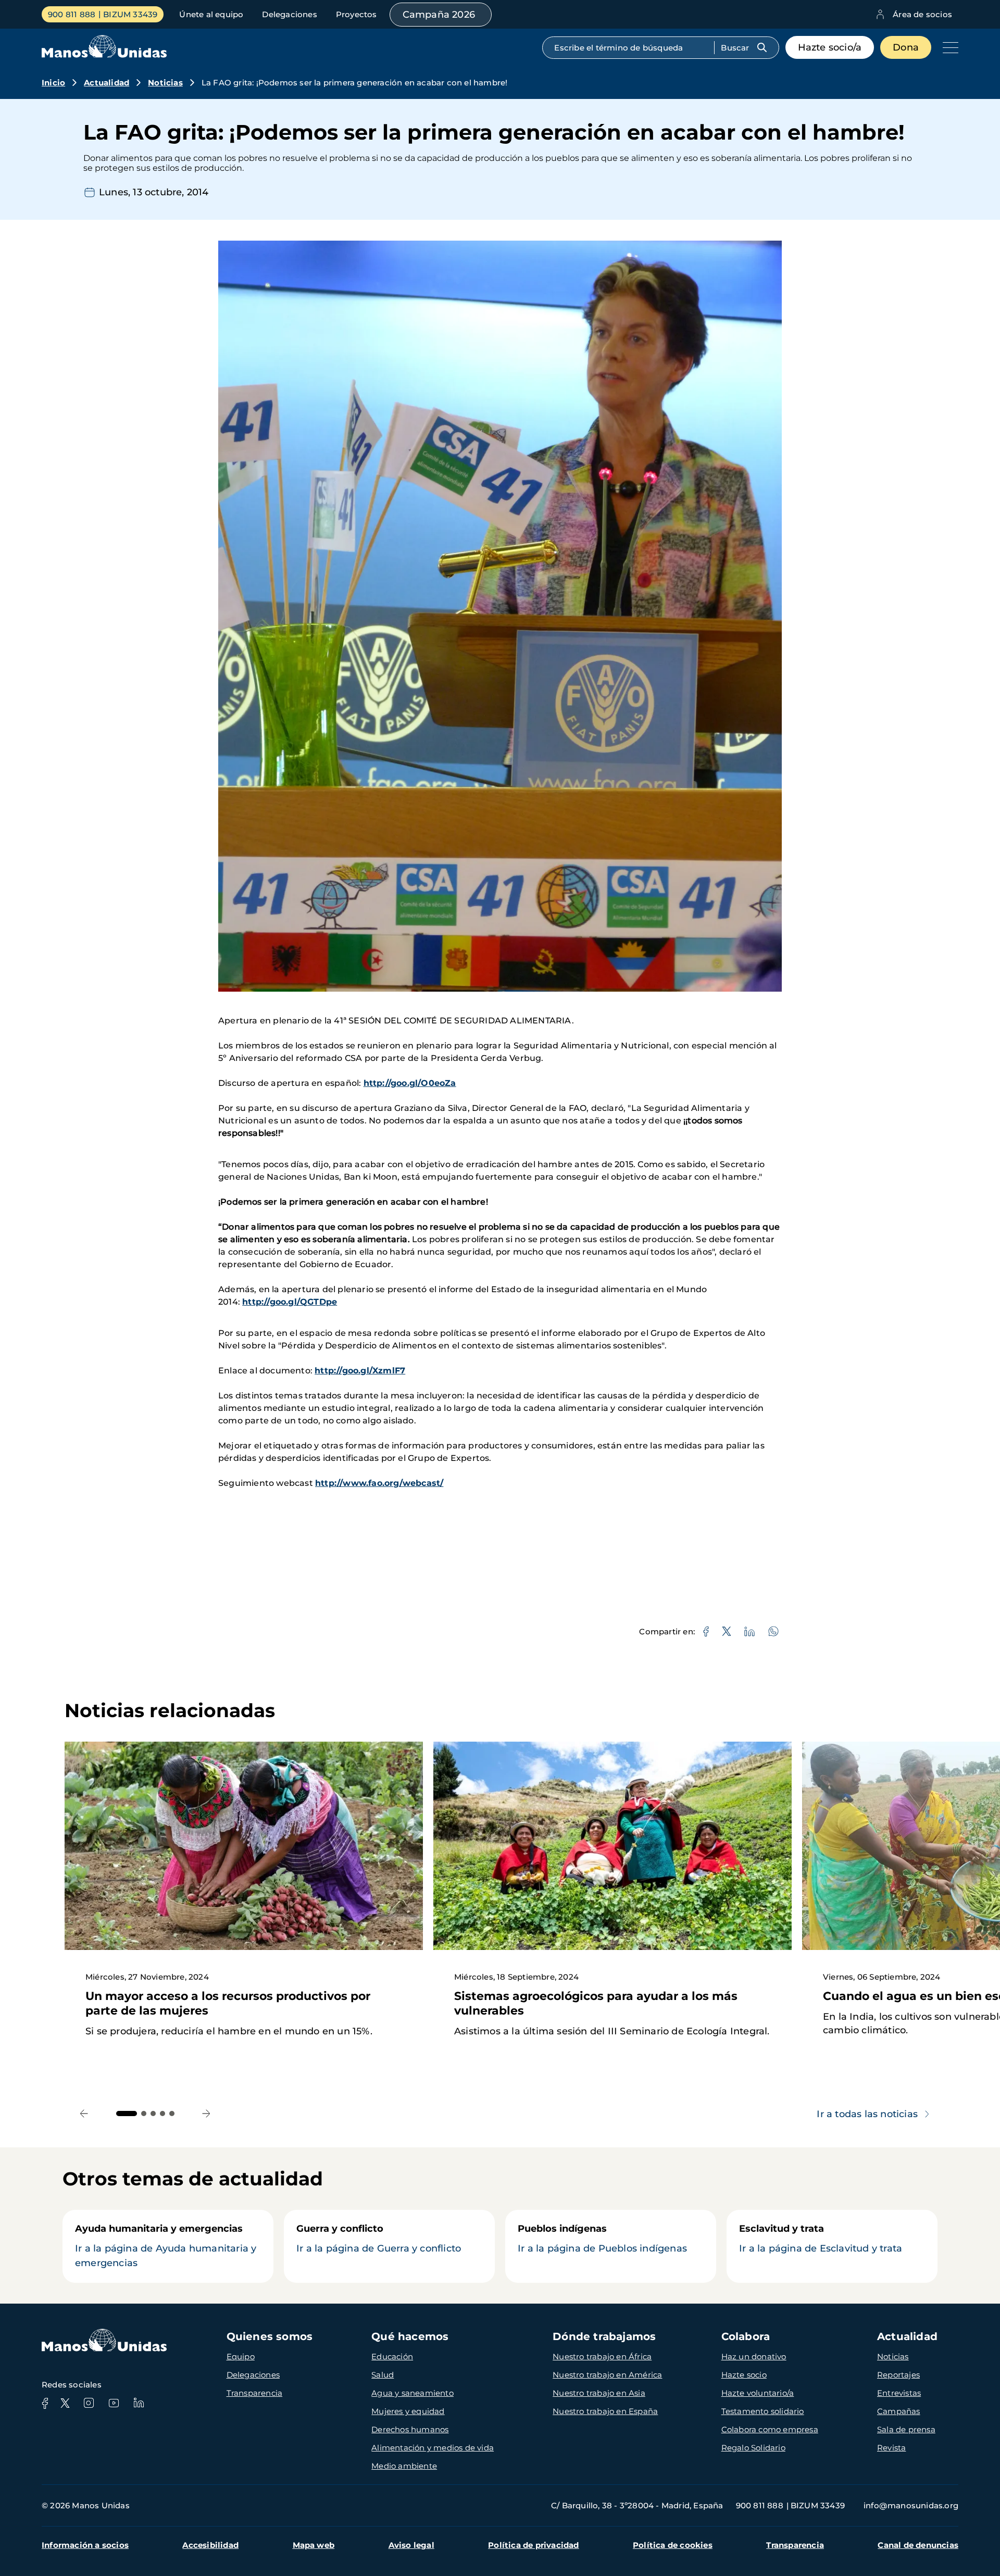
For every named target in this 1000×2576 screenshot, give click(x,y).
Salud (383, 2375)
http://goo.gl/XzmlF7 (360, 1371)
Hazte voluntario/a (758, 2393)
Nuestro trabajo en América (607, 2375)
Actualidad (107, 83)
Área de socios (922, 14)
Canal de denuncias (918, 2545)
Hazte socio (744, 2375)
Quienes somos (270, 2336)
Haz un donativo (754, 2356)
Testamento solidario (763, 2411)
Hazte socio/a (830, 47)
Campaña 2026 (439, 15)
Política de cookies (673, 2545)
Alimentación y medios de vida (433, 2448)
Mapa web (314, 2545)
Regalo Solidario (753, 2448)
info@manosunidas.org (911, 2505)
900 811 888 (72, 14)
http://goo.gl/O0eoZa (410, 1083)
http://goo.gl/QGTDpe (290, 1302)
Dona (906, 47)
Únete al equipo (211, 14)
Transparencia (255, 2393)
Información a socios (85, 2545)
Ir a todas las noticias (867, 2114)
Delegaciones (289, 14)
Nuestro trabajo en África (602, 2356)
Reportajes (898, 2375)
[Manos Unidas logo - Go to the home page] (104, 55)
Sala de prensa (906, 2429)
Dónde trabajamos (604, 2336)
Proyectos (357, 14)
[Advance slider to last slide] (84, 2113)
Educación (392, 2356)
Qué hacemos (410, 2336)
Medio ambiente (404, 2466)
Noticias (165, 83)
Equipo (241, 2356)
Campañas (899, 2411)
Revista (891, 2448)
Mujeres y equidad (408, 2411)
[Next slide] (207, 2113)
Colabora (746, 2336)
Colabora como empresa (770, 2429)
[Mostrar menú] (948, 47)
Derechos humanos (410, 2429)
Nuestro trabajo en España (605, 2411)
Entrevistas (899, 2393)
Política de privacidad (533, 2545)
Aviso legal (411, 2545)
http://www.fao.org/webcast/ (379, 1483)
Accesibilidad (210, 2545)
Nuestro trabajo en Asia (599, 2393)
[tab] (127, 2114)
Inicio (53, 83)
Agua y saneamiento (413, 2393)
